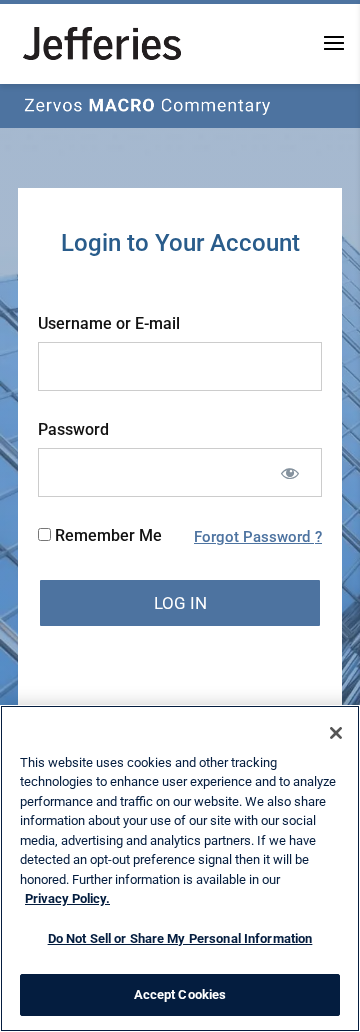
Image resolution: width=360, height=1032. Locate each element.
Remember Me (106, 535)
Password (73, 429)
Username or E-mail (109, 323)
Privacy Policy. (67, 898)
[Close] (336, 733)
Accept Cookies (180, 994)
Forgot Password (254, 537)
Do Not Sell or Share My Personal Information (180, 938)
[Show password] (289, 472)
